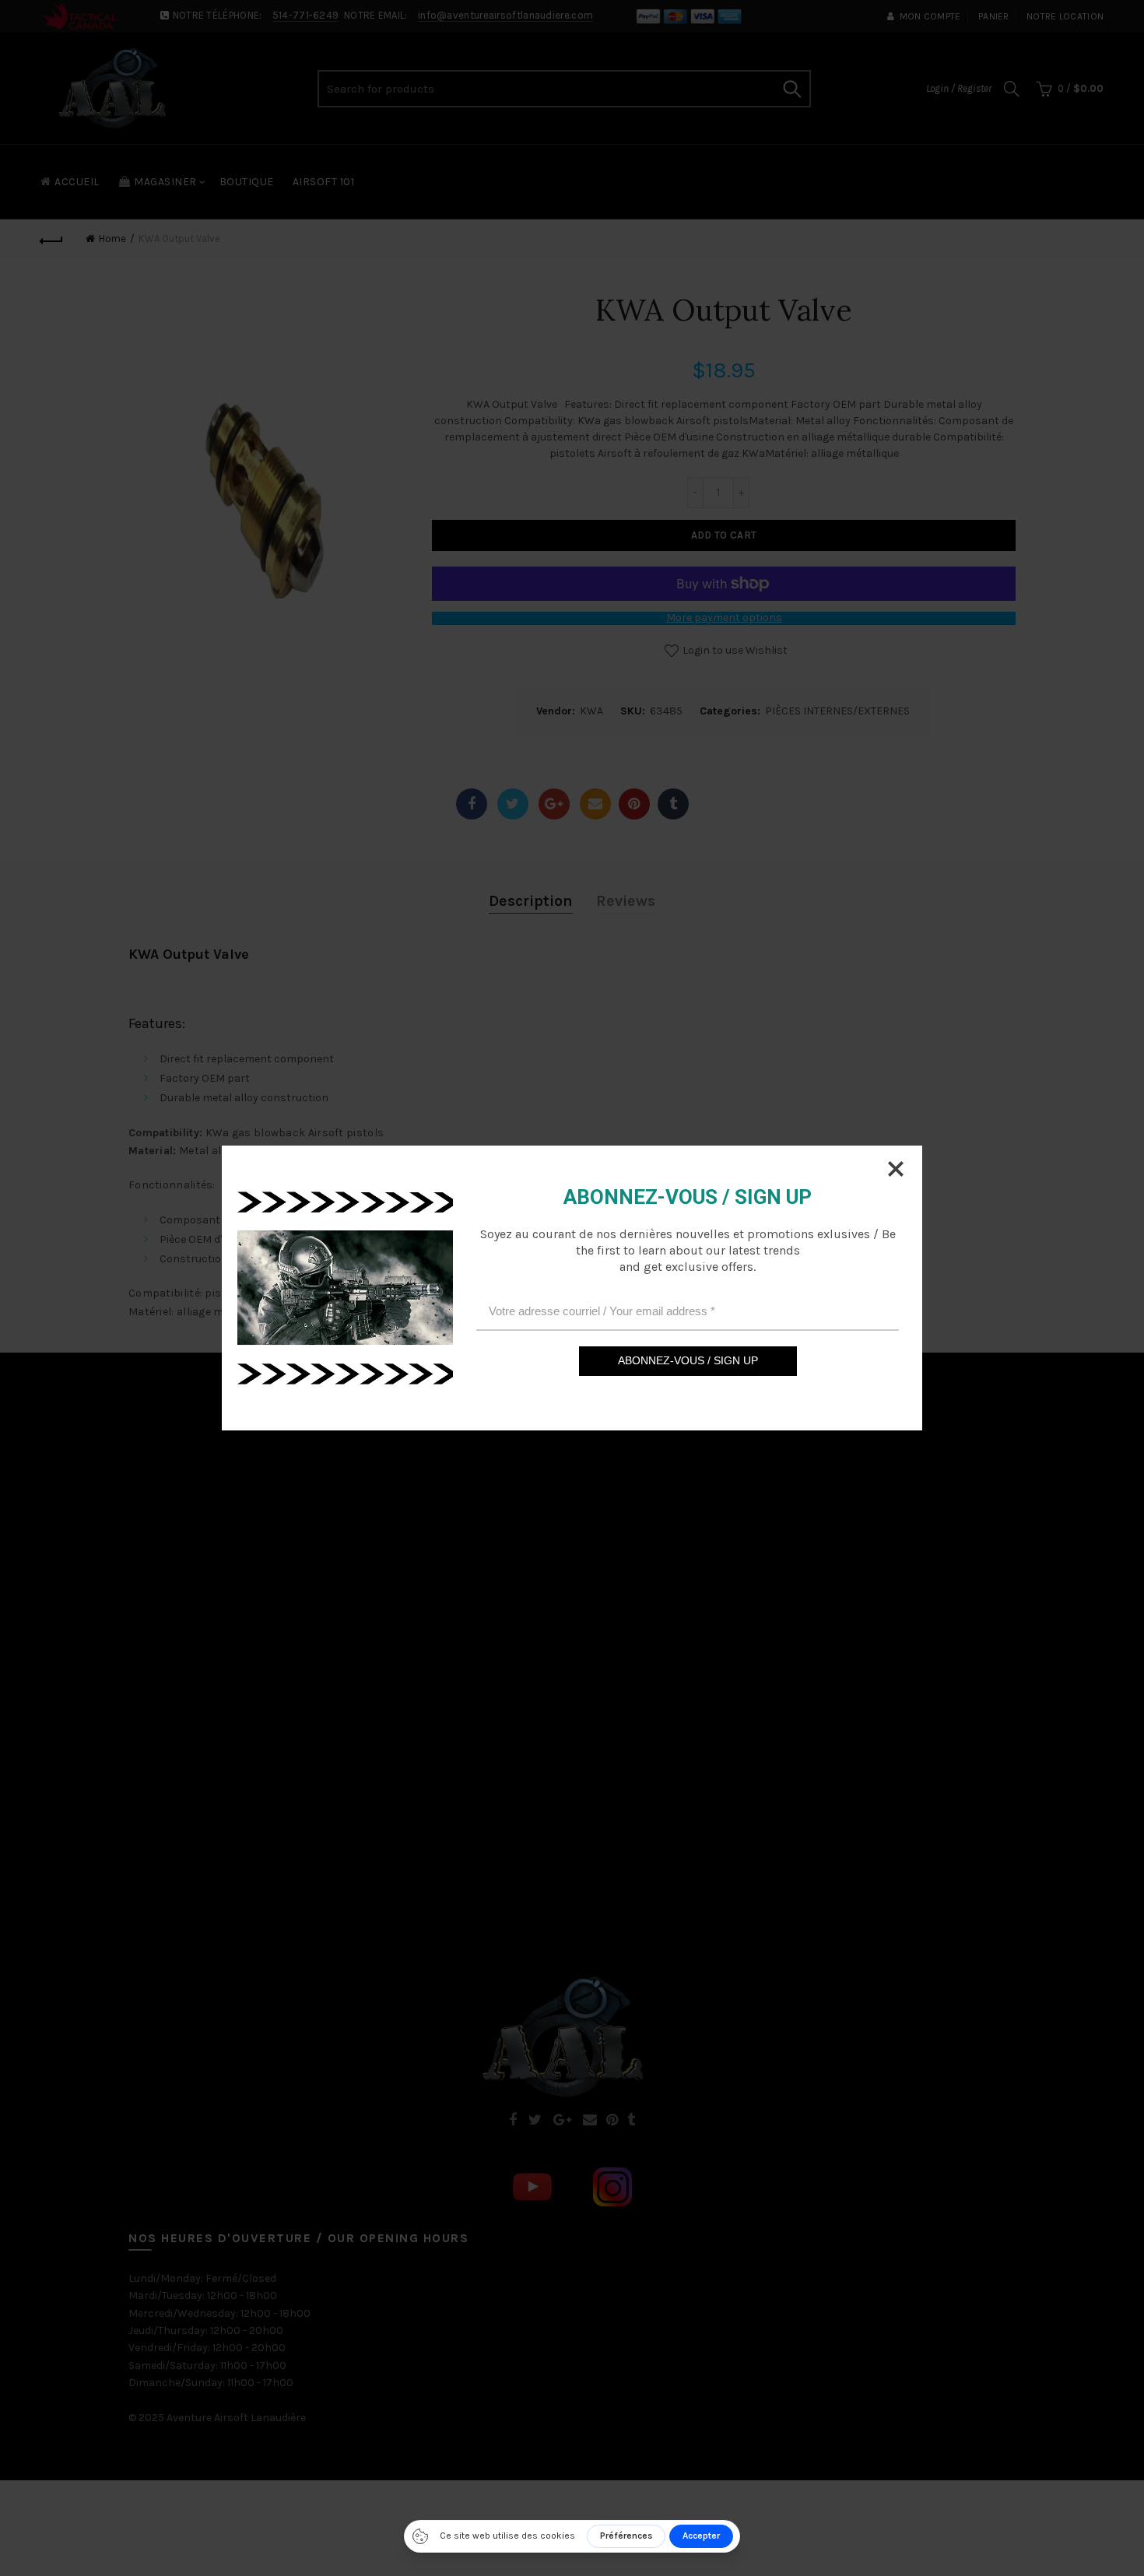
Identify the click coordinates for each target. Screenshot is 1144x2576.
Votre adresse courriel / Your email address (602, 1311)
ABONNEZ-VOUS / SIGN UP (688, 1360)
